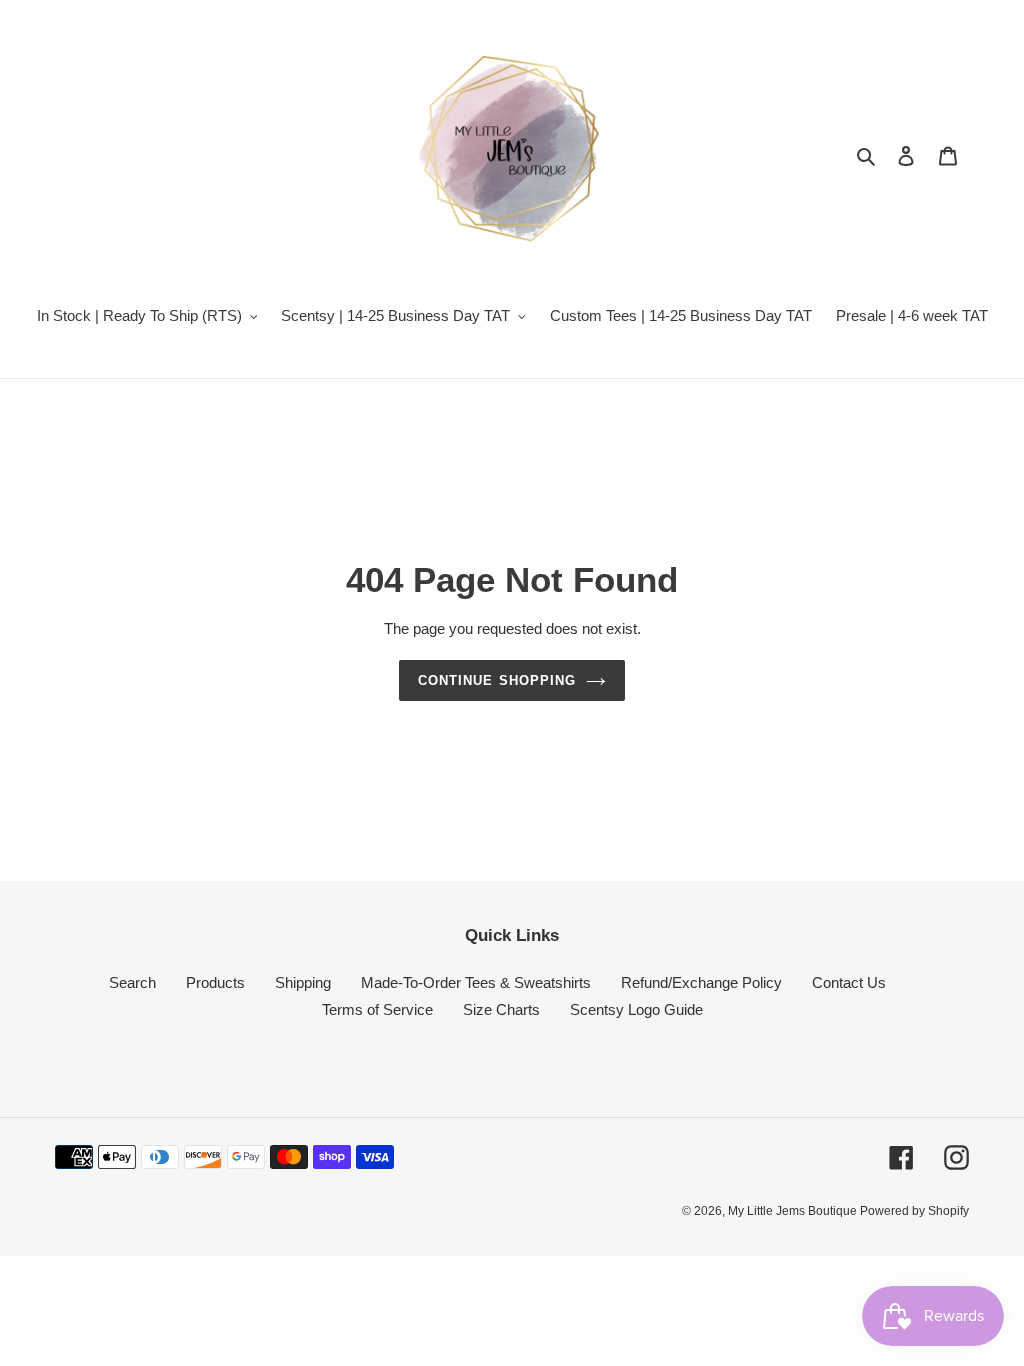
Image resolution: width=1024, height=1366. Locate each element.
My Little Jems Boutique (794, 1211)
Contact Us (849, 982)
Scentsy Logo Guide (636, 1009)
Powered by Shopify (914, 1211)
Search (132, 982)
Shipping (303, 982)
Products (215, 982)
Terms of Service (377, 1009)
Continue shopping (497, 680)
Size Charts (501, 1009)
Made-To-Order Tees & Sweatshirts (476, 982)
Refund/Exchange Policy (701, 982)
